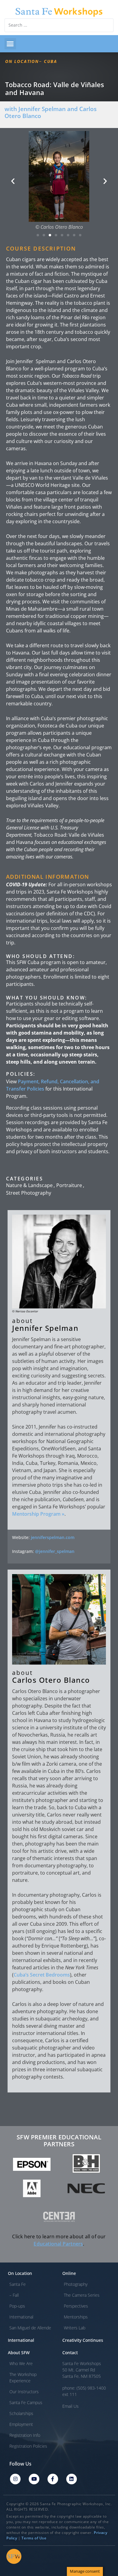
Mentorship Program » (38, 1514)
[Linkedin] (72, 2479)
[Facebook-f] (53, 2479)
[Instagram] (15, 2479)
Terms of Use (34, 2538)
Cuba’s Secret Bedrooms (42, 1975)
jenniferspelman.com (53, 1537)
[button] (10, 44)
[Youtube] (34, 2479)
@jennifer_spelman (55, 1551)
